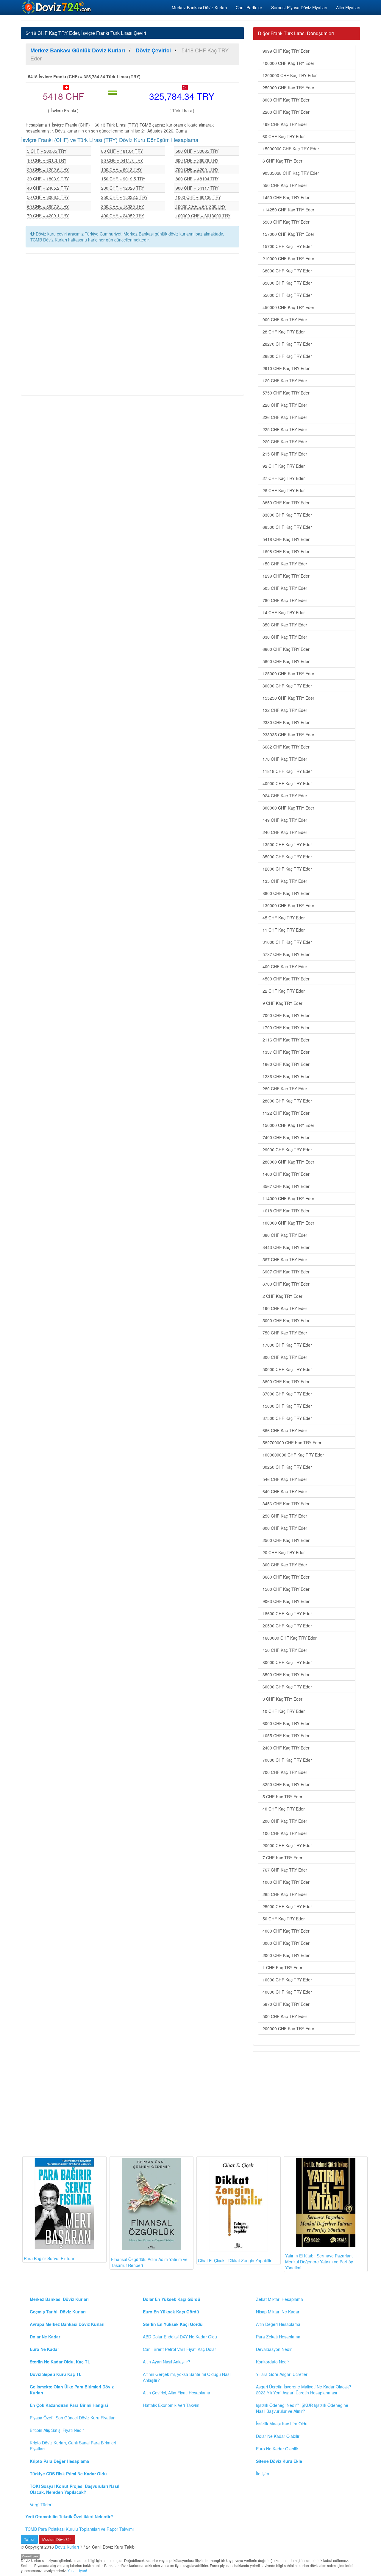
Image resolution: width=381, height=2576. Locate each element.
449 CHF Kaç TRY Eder (285, 820)
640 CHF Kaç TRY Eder (285, 1491)
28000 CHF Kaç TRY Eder (287, 1101)
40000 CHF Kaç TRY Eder (287, 1992)
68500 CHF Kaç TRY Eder (287, 527)
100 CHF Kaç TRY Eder (285, 1833)
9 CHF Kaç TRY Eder (282, 1003)
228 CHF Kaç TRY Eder (285, 405)
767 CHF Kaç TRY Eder (285, 1870)
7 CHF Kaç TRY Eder (282, 1858)
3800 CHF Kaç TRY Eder (286, 1381)
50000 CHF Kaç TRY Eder (287, 1369)
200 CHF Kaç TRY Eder (285, 1821)
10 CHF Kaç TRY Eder (284, 1711)
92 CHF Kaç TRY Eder (284, 466)
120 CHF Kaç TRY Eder (285, 381)
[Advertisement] (132, 324)
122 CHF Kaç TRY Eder (285, 710)
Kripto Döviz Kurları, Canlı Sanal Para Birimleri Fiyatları (73, 2446)
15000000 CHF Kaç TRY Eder (291, 149)
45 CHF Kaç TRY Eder (284, 918)
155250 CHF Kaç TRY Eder (288, 698)
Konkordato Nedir (273, 2362)
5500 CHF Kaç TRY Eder (286, 222)
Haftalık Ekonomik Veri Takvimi (172, 2405)
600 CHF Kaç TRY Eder (285, 1528)
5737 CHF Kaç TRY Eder (286, 954)
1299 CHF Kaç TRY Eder (286, 576)
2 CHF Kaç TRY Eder (282, 1296)
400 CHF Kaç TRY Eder (285, 966)
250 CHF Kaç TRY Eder (285, 1516)
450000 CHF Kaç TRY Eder (288, 307)
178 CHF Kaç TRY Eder (285, 759)
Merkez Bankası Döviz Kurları (199, 7)
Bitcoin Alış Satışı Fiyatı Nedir (57, 2430)
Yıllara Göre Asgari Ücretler (282, 2374)
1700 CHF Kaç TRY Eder (286, 1027)
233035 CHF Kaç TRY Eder (288, 735)
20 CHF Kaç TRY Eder (284, 1552)
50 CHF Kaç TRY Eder (284, 1919)
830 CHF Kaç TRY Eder (285, 637)
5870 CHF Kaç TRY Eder (286, 2004)
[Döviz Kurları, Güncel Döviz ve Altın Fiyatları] (57, 7)
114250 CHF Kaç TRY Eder (288, 210)
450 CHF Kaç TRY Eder (285, 1650)
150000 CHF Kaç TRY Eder (288, 1125)
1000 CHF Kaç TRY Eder (286, 1882)
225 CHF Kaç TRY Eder (285, 429)
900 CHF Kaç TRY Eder (285, 319)
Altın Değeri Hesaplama (278, 2324)
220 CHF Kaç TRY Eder (285, 442)
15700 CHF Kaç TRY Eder (287, 246)
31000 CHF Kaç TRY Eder (287, 942)
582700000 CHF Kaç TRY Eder (292, 1443)
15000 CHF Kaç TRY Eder (287, 1406)
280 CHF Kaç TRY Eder (285, 1089)
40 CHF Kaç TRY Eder (284, 1809)
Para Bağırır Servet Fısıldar (49, 2258)
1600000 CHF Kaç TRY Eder (290, 1638)
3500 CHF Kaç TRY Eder (286, 1674)
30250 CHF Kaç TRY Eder (287, 1467)
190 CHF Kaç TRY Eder (285, 1308)
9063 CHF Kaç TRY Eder (286, 1601)
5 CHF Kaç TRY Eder (282, 1797)
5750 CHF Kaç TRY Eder (286, 393)
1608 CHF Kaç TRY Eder (286, 551)
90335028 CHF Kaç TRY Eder (291, 173)
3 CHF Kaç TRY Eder (282, 1699)
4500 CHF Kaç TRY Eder (286, 979)
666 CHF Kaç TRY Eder (285, 1430)
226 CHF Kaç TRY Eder (285, 417)
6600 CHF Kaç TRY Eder (286, 649)
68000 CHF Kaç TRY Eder (287, 271)
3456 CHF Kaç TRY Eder (286, 1504)
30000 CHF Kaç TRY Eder (287, 686)
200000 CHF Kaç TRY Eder (288, 2028)
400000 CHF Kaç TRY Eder (288, 63)
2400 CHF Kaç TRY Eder (286, 1748)
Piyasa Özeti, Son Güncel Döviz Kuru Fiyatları (73, 2418)
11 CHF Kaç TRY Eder (284, 930)
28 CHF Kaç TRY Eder (284, 332)
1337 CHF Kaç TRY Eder (286, 1052)
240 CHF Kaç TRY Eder (285, 832)
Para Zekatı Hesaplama (278, 2337)
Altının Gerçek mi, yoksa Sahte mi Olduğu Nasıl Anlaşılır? (187, 2377)
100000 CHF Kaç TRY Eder (288, 1223)
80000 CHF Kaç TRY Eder (287, 1662)
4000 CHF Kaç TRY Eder (286, 1931)
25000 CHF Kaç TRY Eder (287, 1906)
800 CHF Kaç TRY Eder (285, 1357)
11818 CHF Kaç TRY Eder (287, 771)
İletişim (263, 2474)
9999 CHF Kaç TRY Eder (286, 51)
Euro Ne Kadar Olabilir (277, 2449)
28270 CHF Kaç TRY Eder (287, 344)
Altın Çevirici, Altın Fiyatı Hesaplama (177, 2393)
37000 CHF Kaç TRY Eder (287, 1394)
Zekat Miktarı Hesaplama (279, 2299)
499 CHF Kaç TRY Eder (285, 124)
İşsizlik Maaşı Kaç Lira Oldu (282, 2424)
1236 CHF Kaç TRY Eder (286, 1076)
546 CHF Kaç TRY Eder (285, 1479)
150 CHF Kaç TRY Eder (285, 564)
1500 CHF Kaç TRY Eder (286, 1589)
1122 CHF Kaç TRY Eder (286, 1113)
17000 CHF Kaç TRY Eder (287, 1345)
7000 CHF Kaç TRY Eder (286, 1015)
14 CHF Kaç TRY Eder (284, 612)
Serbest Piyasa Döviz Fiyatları (299, 7)
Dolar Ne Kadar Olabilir (278, 2436)
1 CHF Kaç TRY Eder (282, 1967)
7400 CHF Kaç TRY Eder (286, 1137)
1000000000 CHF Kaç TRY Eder (293, 1455)
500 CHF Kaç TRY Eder (285, 2016)
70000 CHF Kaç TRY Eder (287, 1760)
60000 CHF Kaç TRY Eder (287, 1687)
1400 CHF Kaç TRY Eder (286, 1174)
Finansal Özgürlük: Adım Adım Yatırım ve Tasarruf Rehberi (149, 2262)
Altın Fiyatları (348, 7)
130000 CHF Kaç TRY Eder (288, 905)
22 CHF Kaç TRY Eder (284, 991)
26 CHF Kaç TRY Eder (284, 490)
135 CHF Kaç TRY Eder (285, 881)
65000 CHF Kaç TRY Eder (287, 283)
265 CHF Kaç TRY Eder (285, 1894)
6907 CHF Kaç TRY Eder (286, 1272)
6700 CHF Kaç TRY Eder (286, 1284)
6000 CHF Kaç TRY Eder (286, 1723)
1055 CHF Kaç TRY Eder (286, 1735)
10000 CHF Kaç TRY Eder (287, 1980)
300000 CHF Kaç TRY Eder (288, 808)
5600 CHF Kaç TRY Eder (286, 661)
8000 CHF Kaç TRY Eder (286, 100)
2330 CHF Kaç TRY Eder (286, 722)
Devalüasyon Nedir (274, 2349)
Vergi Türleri (41, 2505)
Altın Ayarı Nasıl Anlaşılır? (167, 2362)
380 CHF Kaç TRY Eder (285, 1235)
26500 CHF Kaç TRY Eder (287, 1626)
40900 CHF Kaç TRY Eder (287, 783)
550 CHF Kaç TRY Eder (285, 185)
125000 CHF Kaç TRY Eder (288, 673)
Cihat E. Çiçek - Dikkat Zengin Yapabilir (235, 2260)
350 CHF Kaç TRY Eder (285, 625)
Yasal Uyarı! (77, 2570)
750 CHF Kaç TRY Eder (285, 1333)
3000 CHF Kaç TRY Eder (286, 1943)
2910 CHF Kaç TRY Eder (286, 368)
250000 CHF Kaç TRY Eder (288, 88)
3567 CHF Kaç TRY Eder (286, 1186)
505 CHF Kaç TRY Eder (285, 588)
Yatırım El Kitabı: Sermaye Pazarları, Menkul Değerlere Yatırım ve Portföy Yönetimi (319, 2262)
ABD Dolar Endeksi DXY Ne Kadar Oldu (180, 2337)
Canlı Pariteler (249, 7)
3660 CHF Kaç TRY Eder (286, 1577)
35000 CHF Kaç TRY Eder (287, 857)
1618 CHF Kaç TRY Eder (286, 1211)
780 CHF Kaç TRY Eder (285, 600)
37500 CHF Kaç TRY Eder (287, 1418)
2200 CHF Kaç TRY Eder (286, 112)
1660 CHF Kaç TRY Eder (286, 1064)
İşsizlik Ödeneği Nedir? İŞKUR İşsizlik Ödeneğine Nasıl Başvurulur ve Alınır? (302, 2408)
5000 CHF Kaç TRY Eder (286, 1320)
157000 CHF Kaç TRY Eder (288, 234)
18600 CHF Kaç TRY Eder (287, 1613)
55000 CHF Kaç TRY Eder (287, 295)
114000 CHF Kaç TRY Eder (288, 1198)
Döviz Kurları (67, 2547)
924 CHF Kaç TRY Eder (285, 796)
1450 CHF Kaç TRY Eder (286, 197)
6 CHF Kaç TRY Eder (282, 161)
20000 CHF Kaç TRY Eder (287, 1845)
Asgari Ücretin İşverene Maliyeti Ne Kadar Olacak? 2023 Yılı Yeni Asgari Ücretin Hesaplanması (304, 2390)
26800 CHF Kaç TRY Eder (287, 356)
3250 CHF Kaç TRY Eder (286, 1784)
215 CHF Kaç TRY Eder (285, 454)
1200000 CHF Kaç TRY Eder (290, 75)
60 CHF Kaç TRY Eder (284, 136)
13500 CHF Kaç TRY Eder (287, 844)
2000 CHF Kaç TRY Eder (286, 1955)
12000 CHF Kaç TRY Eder (287, 869)
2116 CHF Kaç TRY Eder (286, 1040)
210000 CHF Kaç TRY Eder (288, 258)
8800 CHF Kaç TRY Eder (286, 893)
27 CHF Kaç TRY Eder (284, 478)
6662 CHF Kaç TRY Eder (286, 747)
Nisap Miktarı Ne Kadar (278, 2312)
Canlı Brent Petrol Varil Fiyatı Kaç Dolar (179, 2349)
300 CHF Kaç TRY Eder (285, 1565)
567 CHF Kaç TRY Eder (285, 1259)
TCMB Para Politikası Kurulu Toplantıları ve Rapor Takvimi (79, 2529)
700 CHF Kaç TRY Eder (285, 1772)
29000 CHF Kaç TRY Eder (287, 1150)
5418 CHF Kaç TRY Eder (286, 539)
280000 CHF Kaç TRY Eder (288, 1162)
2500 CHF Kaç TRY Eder (286, 1540)
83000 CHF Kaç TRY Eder (287, 515)
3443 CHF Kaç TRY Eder (286, 1247)
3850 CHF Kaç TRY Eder (286, 503)
